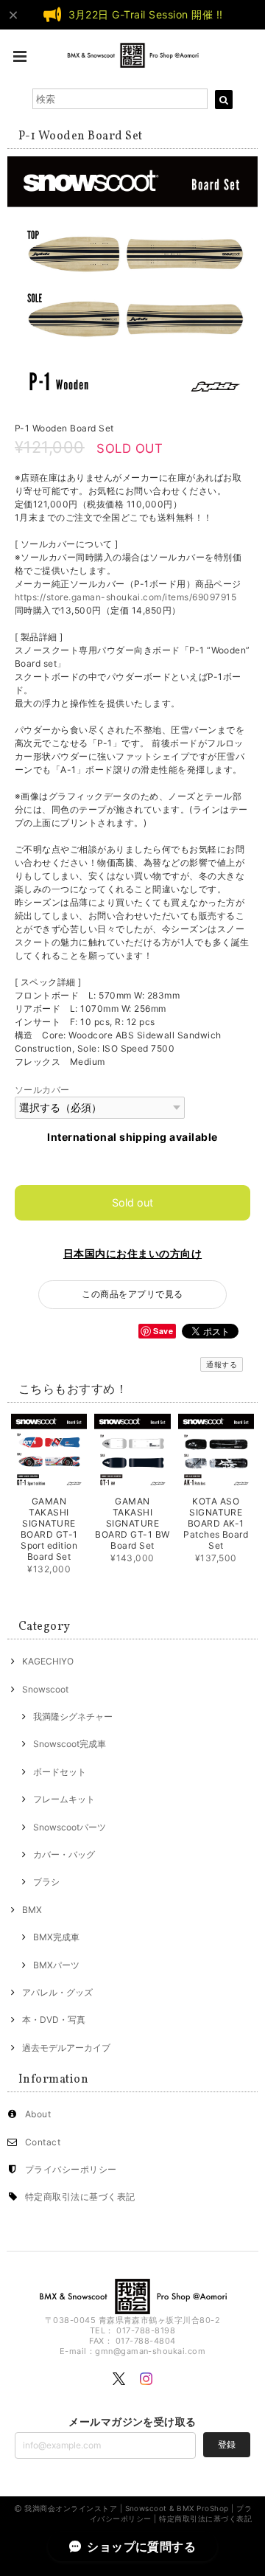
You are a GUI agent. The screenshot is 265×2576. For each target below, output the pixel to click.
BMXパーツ (56, 1965)
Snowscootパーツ (70, 1827)
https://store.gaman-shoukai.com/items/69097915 (126, 597)
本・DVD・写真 (54, 2020)
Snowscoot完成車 (70, 1744)
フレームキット (64, 1799)
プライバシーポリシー (71, 2169)
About (38, 2114)
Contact (43, 2142)
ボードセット (60, 1772)
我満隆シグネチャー (73, 1716)
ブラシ (46, 1882)
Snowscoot (45, 1689)
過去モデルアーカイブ (66, 2048)
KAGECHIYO (48, 1661)
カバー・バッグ (64, 1854)
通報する (222, 1364)
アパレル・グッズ (57, 1992)
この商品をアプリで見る (132, 1294)
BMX (32, 1910)
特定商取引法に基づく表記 (80, 2197)
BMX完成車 (56, 1937)
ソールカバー (42, 1090)
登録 (227, 2444)
